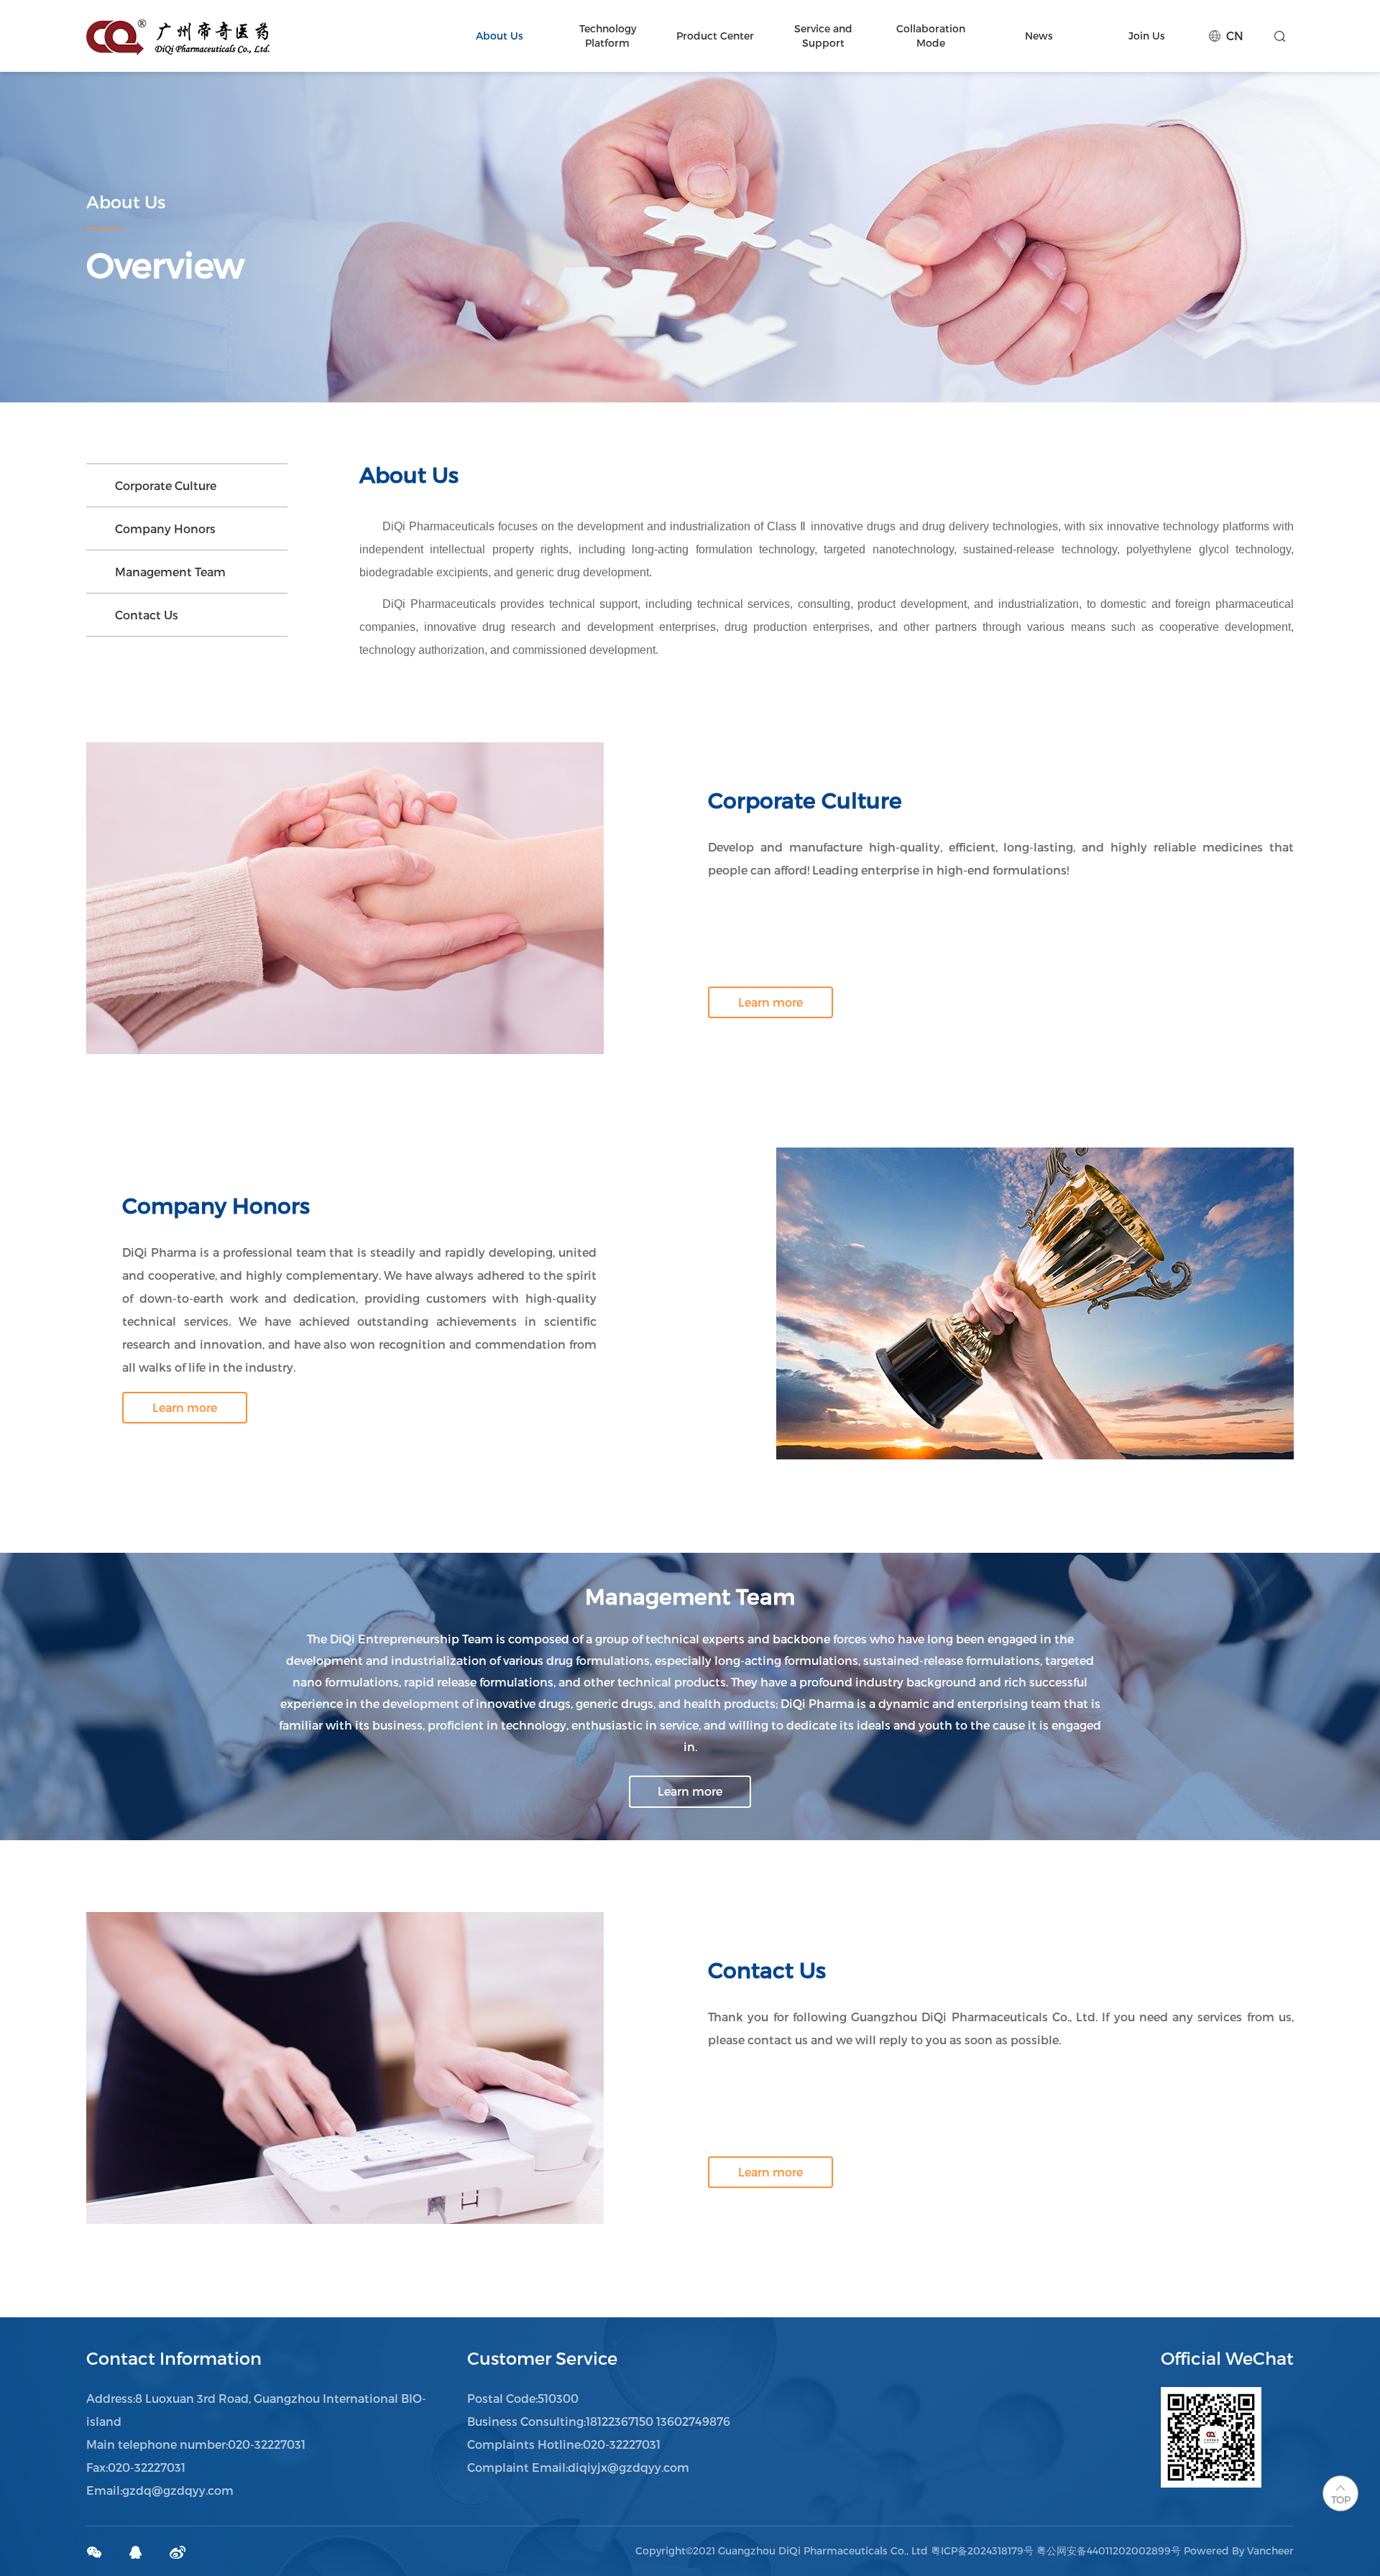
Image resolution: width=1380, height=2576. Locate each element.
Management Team (170, 572)
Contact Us (147, 615)
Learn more (770, 1002)
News (1039, 36)
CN (1235, 36)
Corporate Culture (166, 485)
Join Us (1147, 36)
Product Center (715, 36)
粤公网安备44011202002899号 (1109, 2550)
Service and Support (823, 36)
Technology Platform (608, 36)
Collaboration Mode (931, 36)
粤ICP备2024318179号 (982, 2550)
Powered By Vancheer (1239, 2550)
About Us (500, 36)
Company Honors (165, 528)
